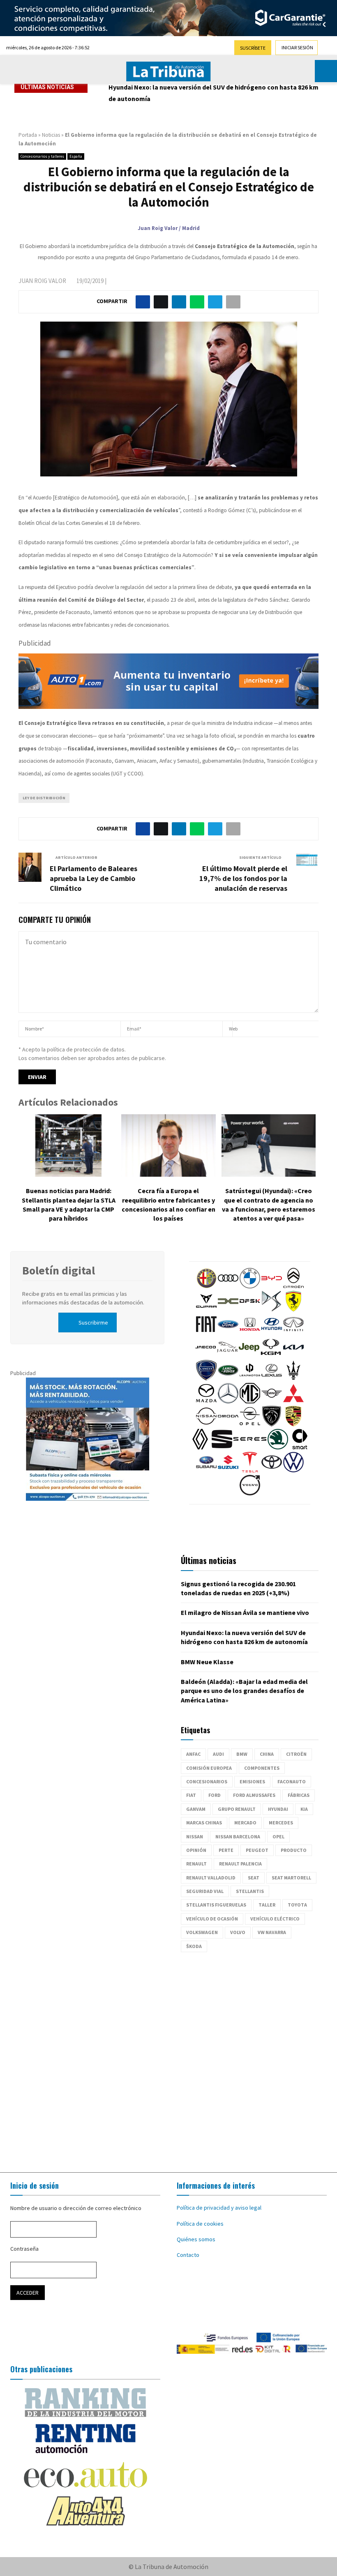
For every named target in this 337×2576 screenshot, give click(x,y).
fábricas (299, 1795)
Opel (278, 1837)
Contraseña (24, 2249)
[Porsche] (293, 1424)
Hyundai (278, 1809)
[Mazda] (206, 1401)
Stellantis (250, 1891)
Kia (304, 1809)
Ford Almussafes (254, 1795)
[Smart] (300, 1447)
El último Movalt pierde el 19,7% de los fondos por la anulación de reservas (243, 878)
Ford (215, 1795)
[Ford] (228, 1332)
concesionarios (207, 1781)
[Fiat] (206, 1332)
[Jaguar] (227, 1355)
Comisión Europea (209, 1768)
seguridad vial (205, 1891)
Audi (218, 1754)
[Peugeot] (272, 1424)
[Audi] (228, 1286)
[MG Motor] (250, 1401)
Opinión (196, 1850)
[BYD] (272, 1286)
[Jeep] (249, 1355)
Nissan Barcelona (238, 1837)
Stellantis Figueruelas (216, 1905)
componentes (262, 1768)
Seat (254, 1878)
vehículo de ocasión (212, 1919)
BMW (242, 1754)
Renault (196, 1864)
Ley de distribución (44, 798)
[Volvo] (250, 1493)
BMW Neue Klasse (135, 87)
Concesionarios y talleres (42, 156)
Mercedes (281, 1823)
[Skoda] (278, 1447)
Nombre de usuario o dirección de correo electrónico (76, 2208)
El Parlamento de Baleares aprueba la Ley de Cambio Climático (93, 878)
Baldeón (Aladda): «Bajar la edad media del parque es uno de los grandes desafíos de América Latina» (244, 1691)
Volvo (238, 1932)
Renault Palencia (240, 1864)
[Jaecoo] (205, 1355)
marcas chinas (204, 1823)
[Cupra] (206, 1309)
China (267, 1754)
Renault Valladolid (211, 1878)
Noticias (51, 135)
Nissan (195, 1837)
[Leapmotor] (250, 1378)
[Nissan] (206, 1424)
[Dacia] (228, 1309)
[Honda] (250, 1332)
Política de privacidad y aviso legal (219, 2208)
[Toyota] (272, 1470)
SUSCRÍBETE (253, 48)
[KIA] (293, 1355)
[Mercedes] (228, 1401)
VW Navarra (272, 1932)
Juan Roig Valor (42, 281)
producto (294, 1850)
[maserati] (293, 1378)
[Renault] (200, 1447)
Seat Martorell (291, 1878)
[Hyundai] (272, 1332)
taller (267, 1905)
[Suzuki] (228, 1470)
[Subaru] (206, 1470)
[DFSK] (250, 1309)
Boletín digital (59, 1270)
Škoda (194, 1946)
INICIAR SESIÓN (297, 47)
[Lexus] (272, 1378)
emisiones (252, 1781)
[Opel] (250, 1424)
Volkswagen (202, 1932)
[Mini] (272, 1401)
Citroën (296, 1754)
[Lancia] (206, 1378)
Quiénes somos (196, 2239)
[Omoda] (228, 1424)
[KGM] (271, 1355)
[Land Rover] (228, 1378)
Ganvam (196, 1809)
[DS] (272, 1309)
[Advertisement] (168, 2058)
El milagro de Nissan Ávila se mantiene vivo (245, 1612)
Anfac (193, 1754)
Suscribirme (93, 1322)
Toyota (297, 1905)
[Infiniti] (293, 1332)
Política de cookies (200, 2224)
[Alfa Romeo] (206, 1286)
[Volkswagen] (293, 1470)
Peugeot (257, 1850)
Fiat (191, 1795)
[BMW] (250, 1286)
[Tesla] (250, 1470)
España (76, 156)
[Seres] (250, 1447)
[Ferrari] (293, 1309)
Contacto (188, 2255)
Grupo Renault (237, 1809)
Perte (226, 1850)
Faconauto (292, 1781)
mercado (245, 1823)
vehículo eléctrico (275, 1919)
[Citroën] (293, 1286)
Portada (28, 135)
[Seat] (222, 1447)
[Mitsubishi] (293, 1401)
